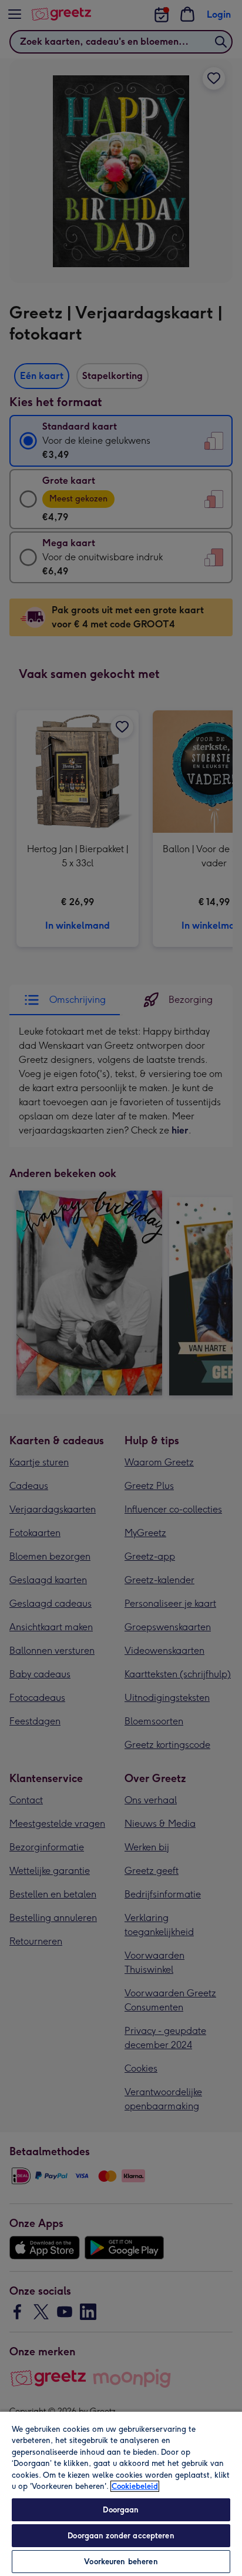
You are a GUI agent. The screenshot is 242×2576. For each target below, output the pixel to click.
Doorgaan (121, 2510)
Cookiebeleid (135, 2486)
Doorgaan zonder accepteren (121, 2536)
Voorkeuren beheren (121, 2562)
